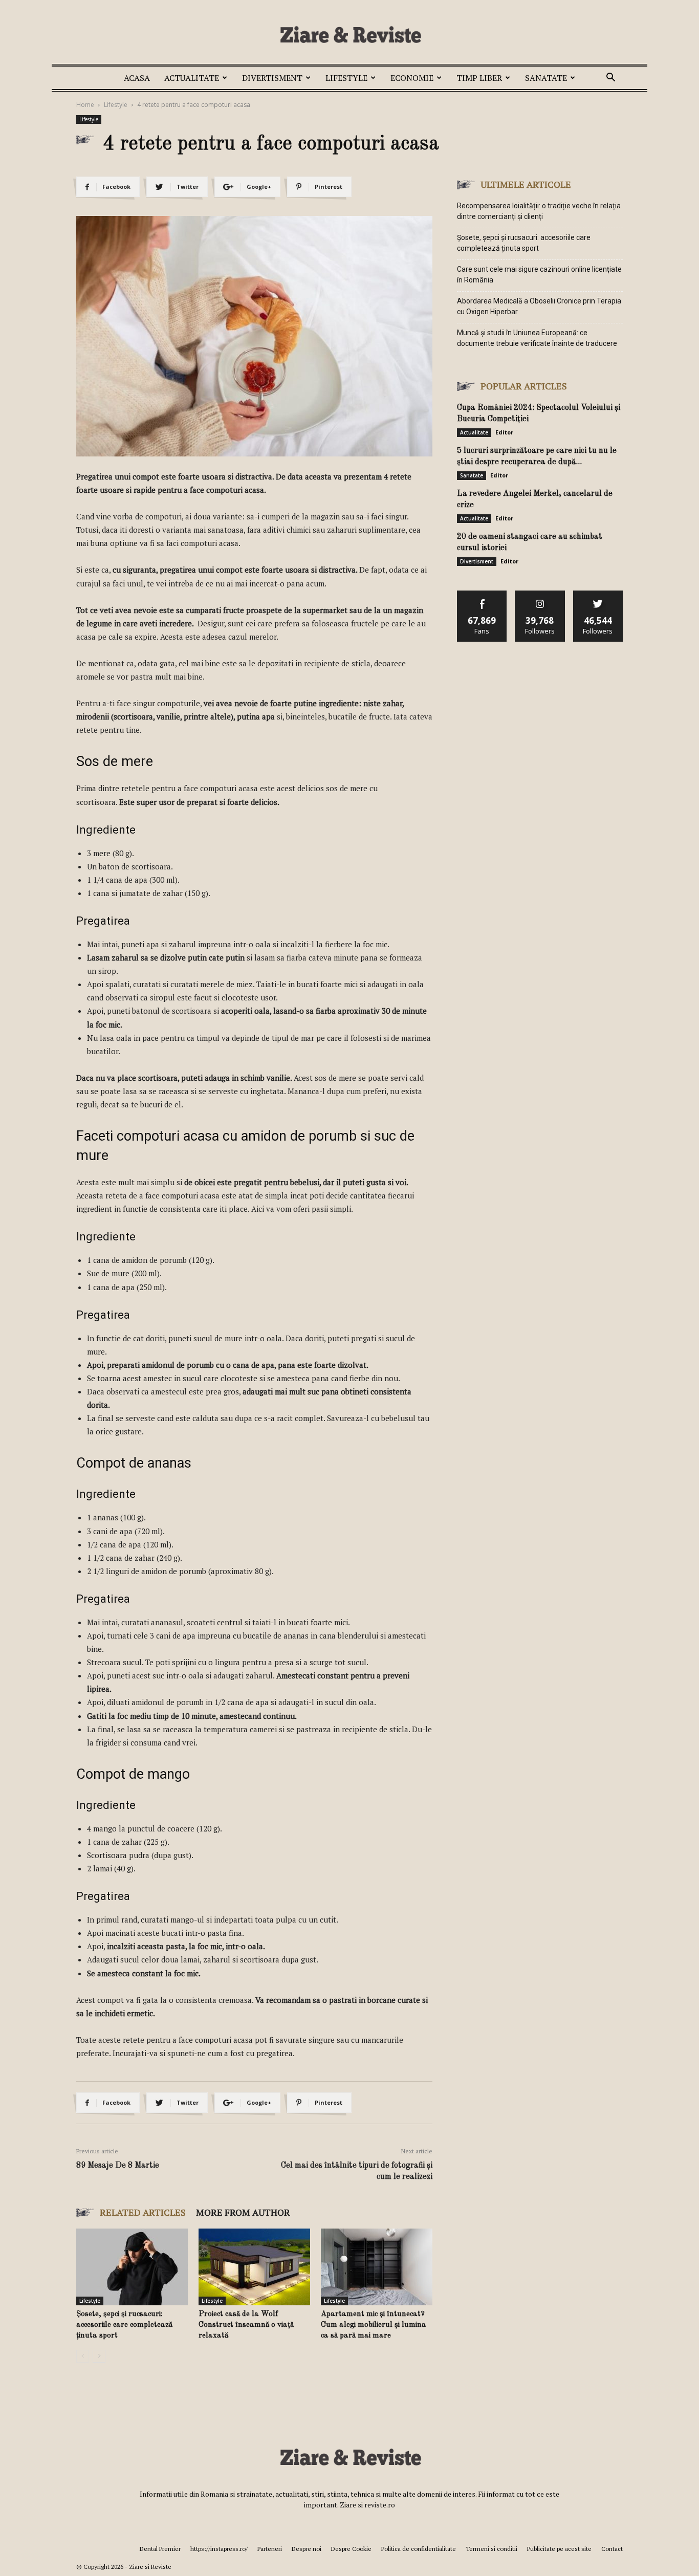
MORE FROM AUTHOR (243, 2212)
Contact (612, 2549)
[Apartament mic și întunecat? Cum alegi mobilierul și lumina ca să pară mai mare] (377, 2267)
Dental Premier (160, 2549)
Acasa (137, 78)
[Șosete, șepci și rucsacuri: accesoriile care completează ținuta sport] (132, 2267)
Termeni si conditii (492, 2549)
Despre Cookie (351, 2549)
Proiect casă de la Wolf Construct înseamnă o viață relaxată (246, 2325)
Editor (504, 432)
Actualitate (192, 78)
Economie (412, 78)
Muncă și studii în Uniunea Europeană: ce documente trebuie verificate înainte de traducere (537, 338)
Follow (540, 594)
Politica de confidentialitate (419, 2549)
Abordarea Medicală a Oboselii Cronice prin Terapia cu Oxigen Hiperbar (539, 306)
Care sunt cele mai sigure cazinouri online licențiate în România (539, 275)
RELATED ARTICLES (143, 2212)
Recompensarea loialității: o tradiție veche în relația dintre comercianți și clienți (539, 211)
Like (482, 594)
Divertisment (272, 78)
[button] (610, 79)
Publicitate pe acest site (559, 2549)
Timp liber (479, 78)
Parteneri (270, 2549)
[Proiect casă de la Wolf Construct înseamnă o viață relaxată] (254, 2267)
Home (85, 105)
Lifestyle (346, 78)
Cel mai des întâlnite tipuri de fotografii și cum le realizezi (357, 2171)
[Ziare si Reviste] (349, 34)
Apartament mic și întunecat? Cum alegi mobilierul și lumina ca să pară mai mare (374, 2325)
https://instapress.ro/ (219, 2549)
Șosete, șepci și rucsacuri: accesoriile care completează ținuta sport (124, 2325)
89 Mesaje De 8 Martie (118, 2166)
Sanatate (546, 78)
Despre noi (307, 2549)
